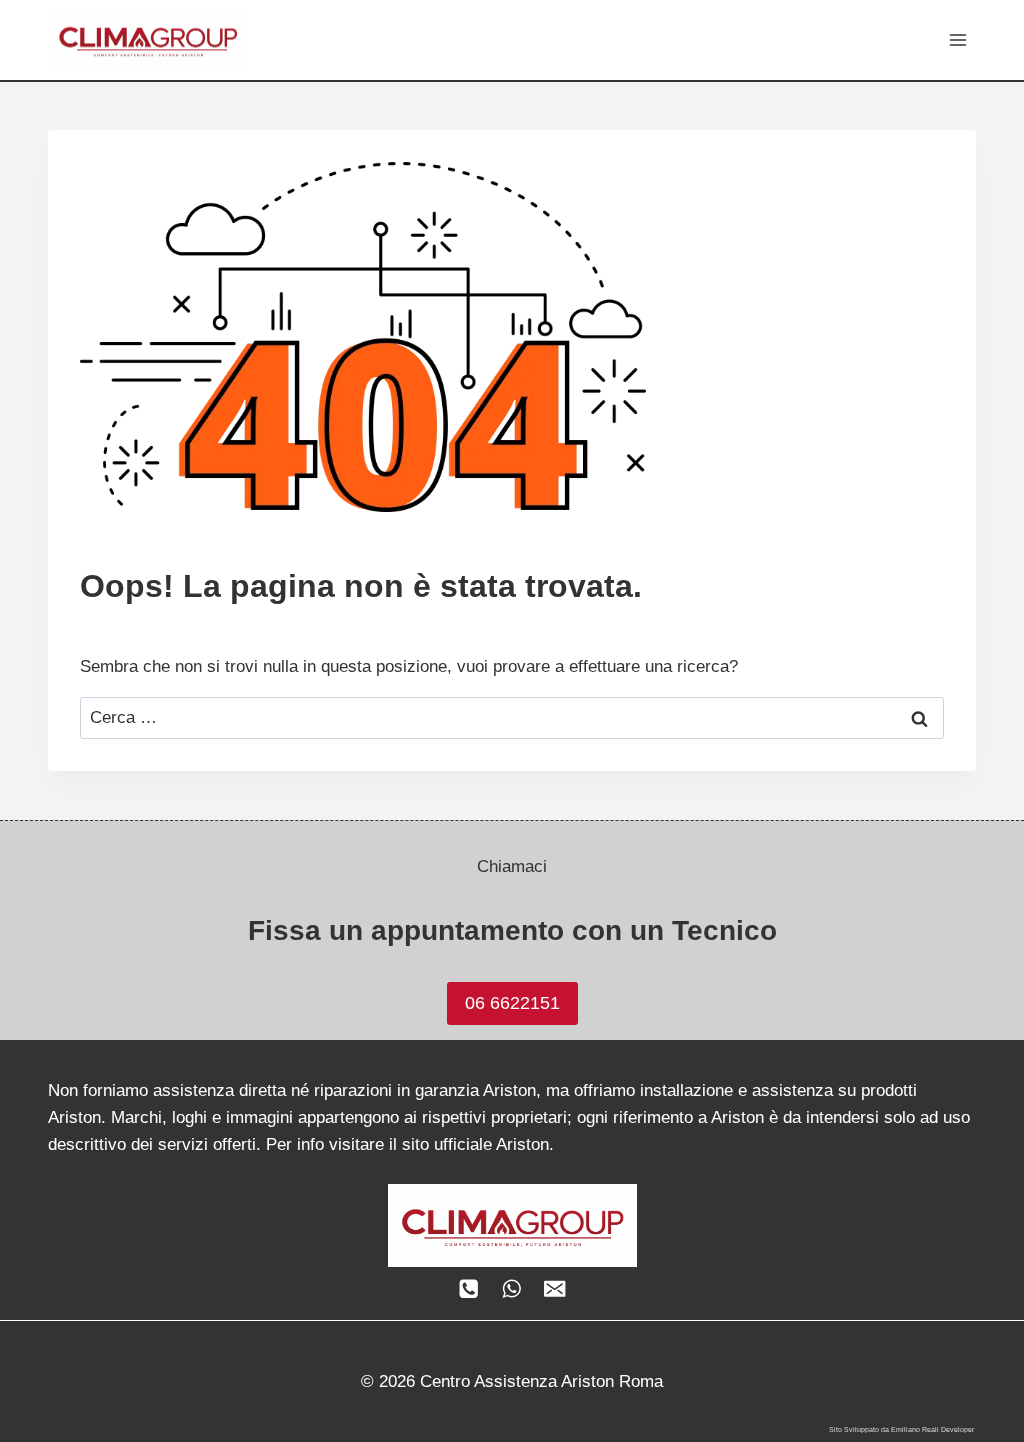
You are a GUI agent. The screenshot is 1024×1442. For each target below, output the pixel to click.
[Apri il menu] (957, 39)
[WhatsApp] (512, 1288)
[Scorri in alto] (990, 1343)
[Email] (554, 1288)
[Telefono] (469, 1288)
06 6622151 (512, 1003)
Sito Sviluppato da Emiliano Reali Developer (901, 1429)
